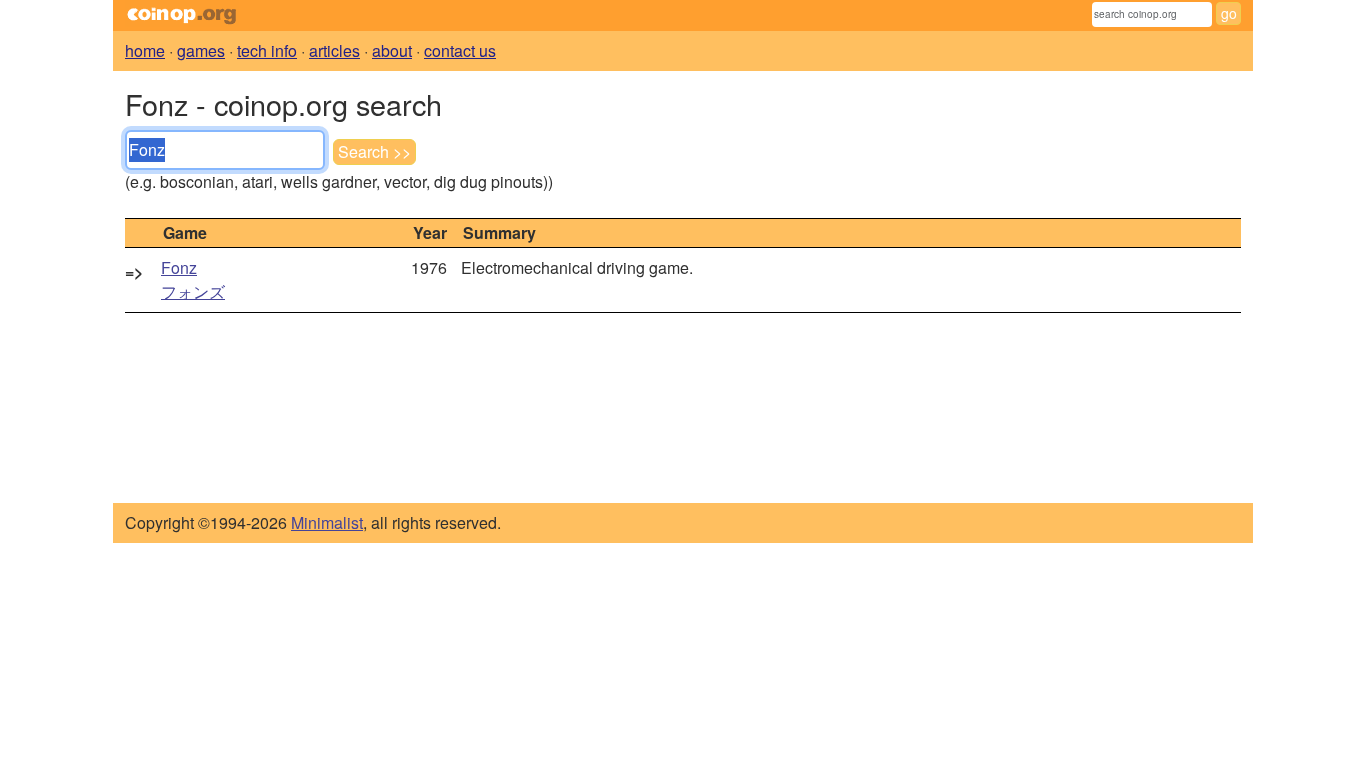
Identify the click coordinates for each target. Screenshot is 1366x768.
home (145, 50)
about (392, 50)
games (201, 50)
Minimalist (327, 522)
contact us (460, 50)
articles (334, 50)
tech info (267, 50)
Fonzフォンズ (193, 279)
